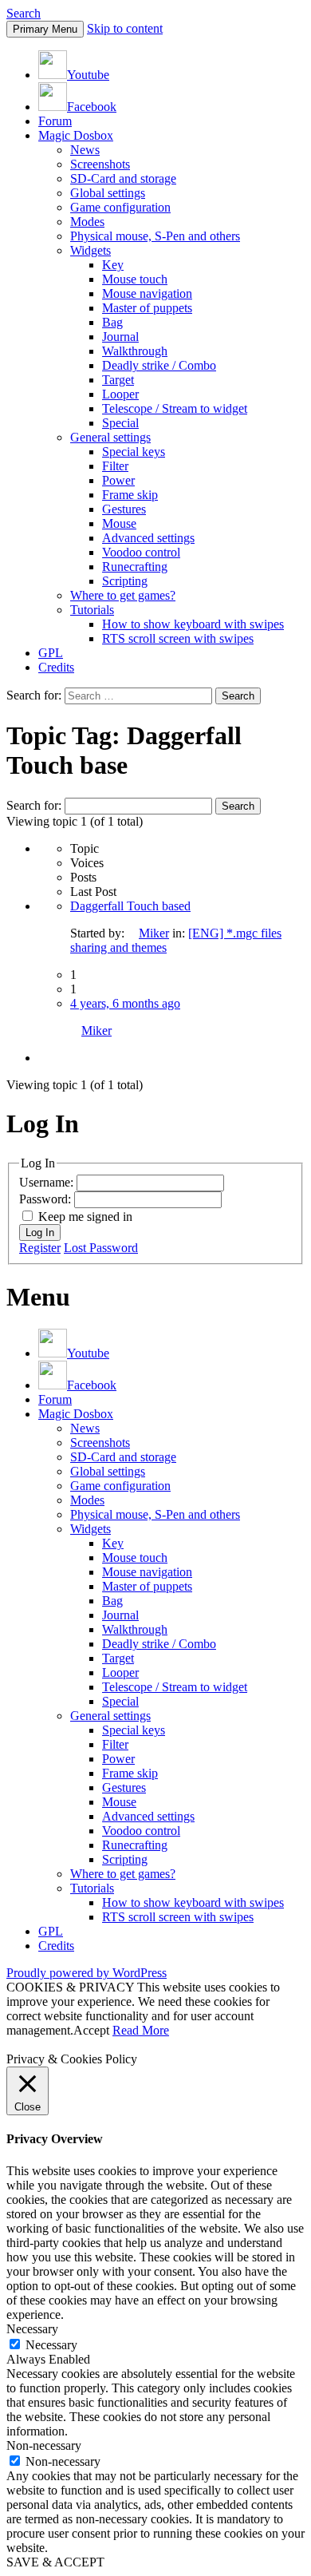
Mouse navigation (147, 293)
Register (40, 1248)
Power (118, 480)
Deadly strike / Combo (159, 365)
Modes (87, 222)
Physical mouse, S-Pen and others (155, 236)
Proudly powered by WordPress (87, 1973)
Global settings (108, 193)
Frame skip (130, 495)
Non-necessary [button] (44, 2445)
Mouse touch (135, 279)
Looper (120, 394)
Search (24, 13)
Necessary (51, 2345)
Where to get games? (123, 595)
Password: (47, 1199)
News (85, 150)
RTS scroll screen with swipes (178, 638)
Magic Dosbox (76, 135)
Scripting (125, 581)
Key (113, 265)
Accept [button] (91, 2030)
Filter (115, 466)
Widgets (91, 250)
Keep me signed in (85, 1217)
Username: (48, 1182)
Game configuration (120, 207)
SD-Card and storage (123, 178)
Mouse (119, 523)
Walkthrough (135, 351)
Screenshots (100, 164)
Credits (56, 667)
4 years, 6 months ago (125, 1003)
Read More (141, 2030)
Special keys (134, 452)
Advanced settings (148, 538)
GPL (51, 653)
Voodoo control (141, 552)
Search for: (34, 805)
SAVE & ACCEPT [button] (55, 2562)
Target (118, 380)
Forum (55, 121)
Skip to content (125, 28)
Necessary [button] (32, 2329)
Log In (40, 1233)
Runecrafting (135, 567)
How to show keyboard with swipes (193, 624)
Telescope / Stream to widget (175, 408)
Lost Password (101, 1248)
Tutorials (92, 610)
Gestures (124, 509)
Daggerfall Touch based (130, 906)
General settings (110, 437)
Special (120, 423)
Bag (112, 322)
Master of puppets (147, 308)
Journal (120, 337)
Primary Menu (45, 29)
